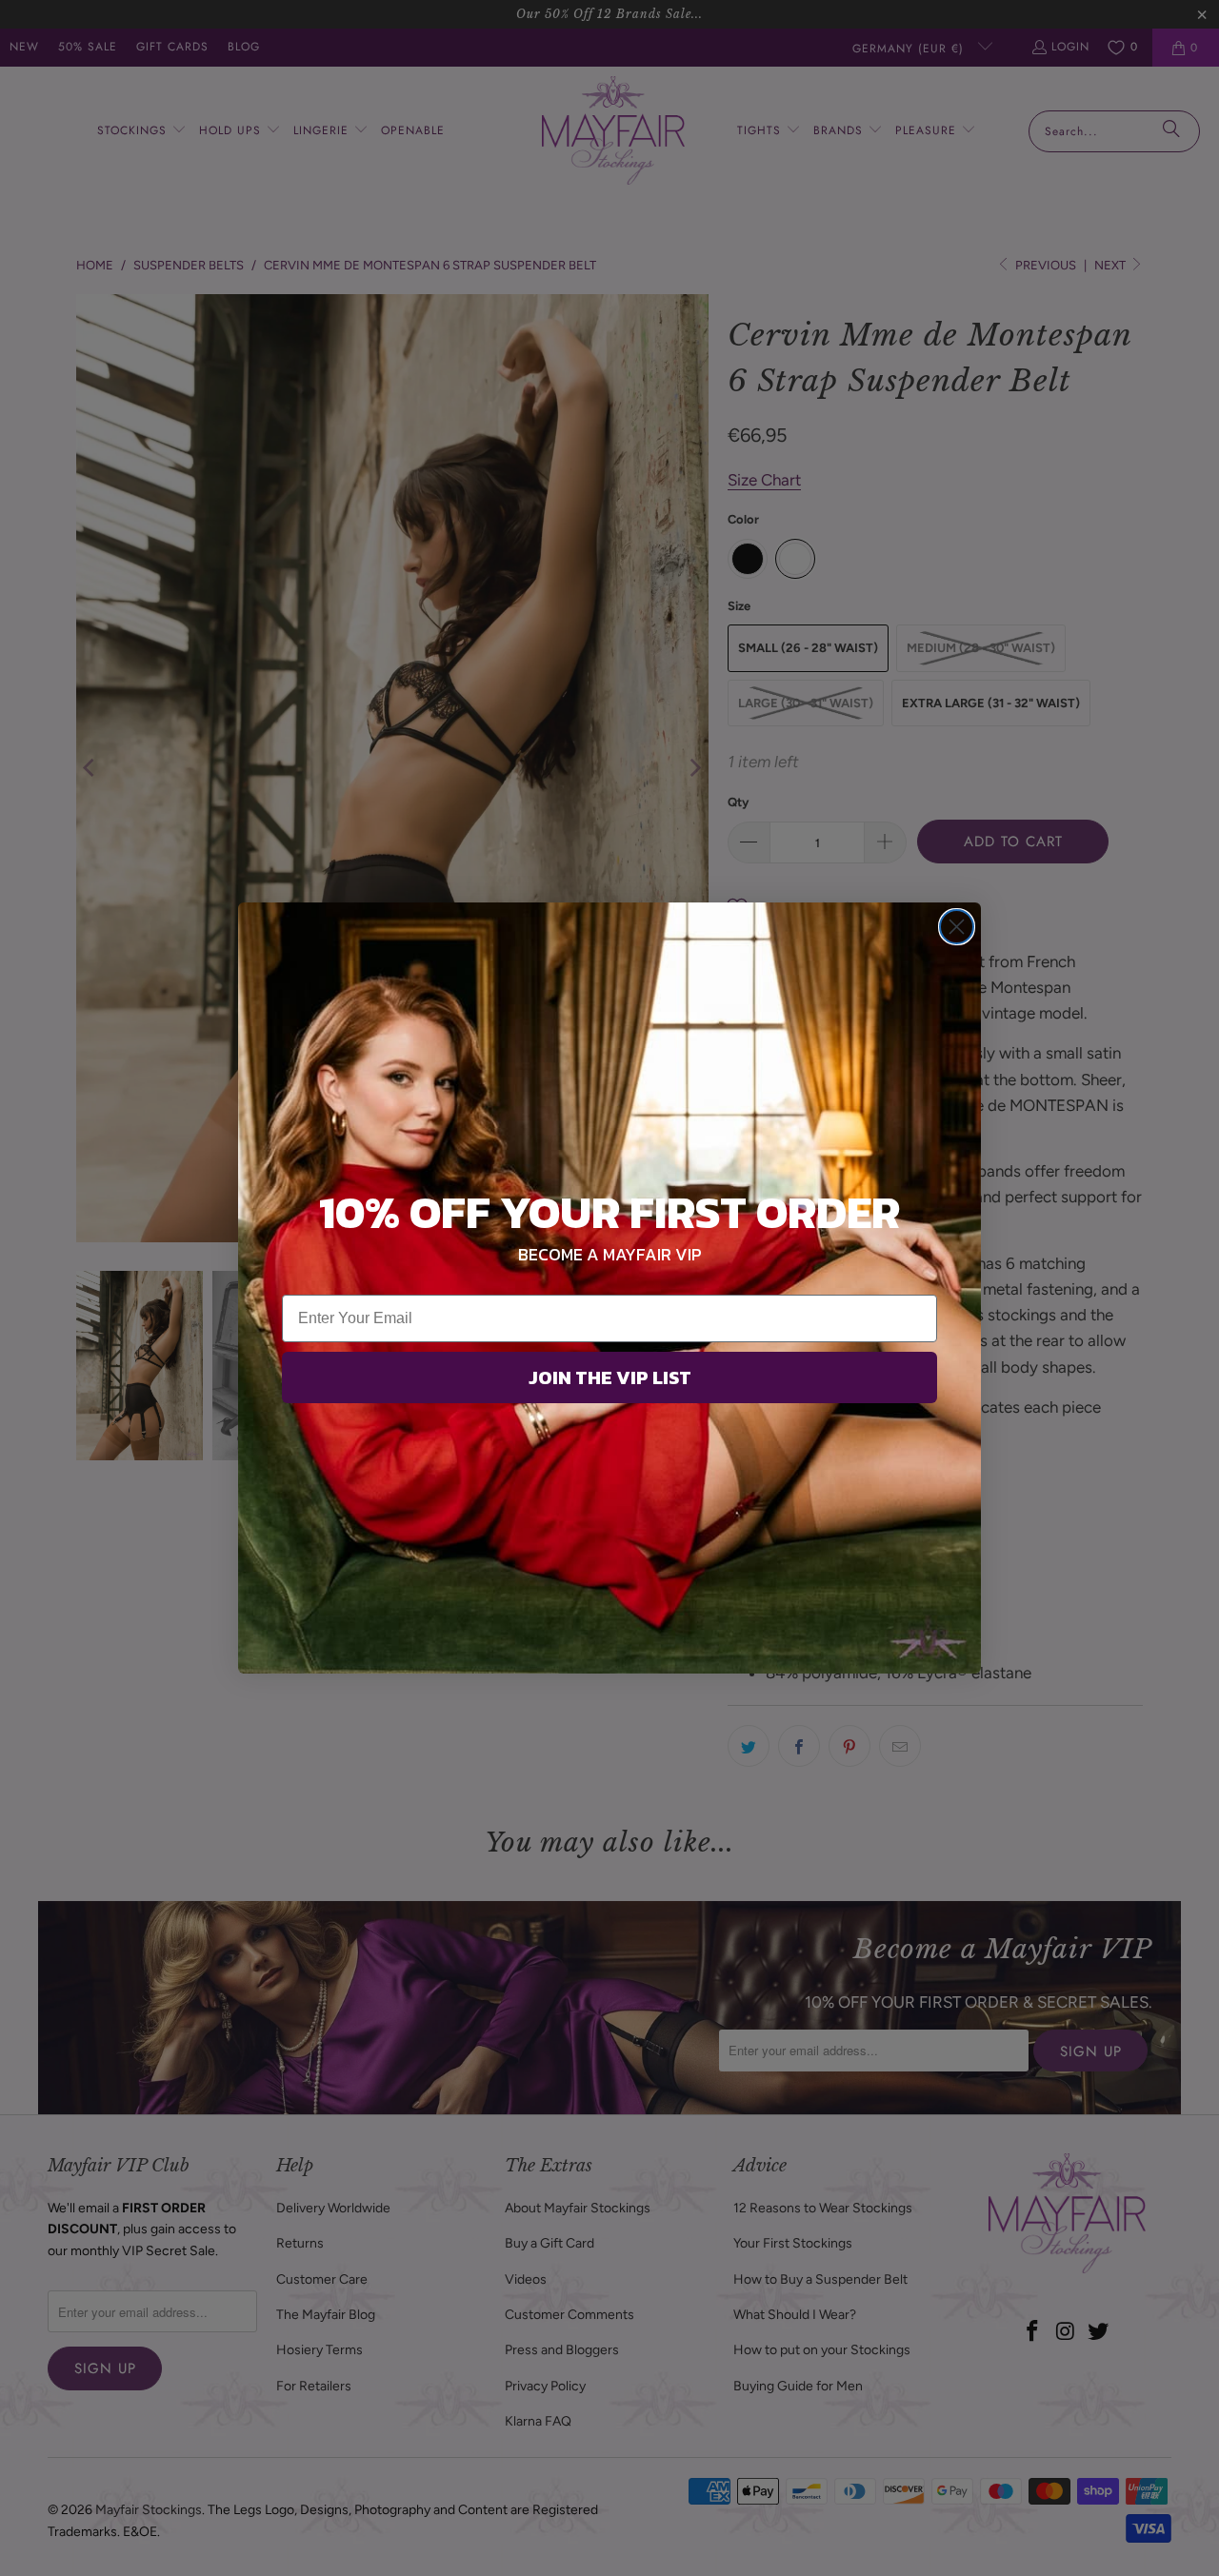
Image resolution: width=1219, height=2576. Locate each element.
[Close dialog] (957, 927)
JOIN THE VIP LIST (610, 1377)
